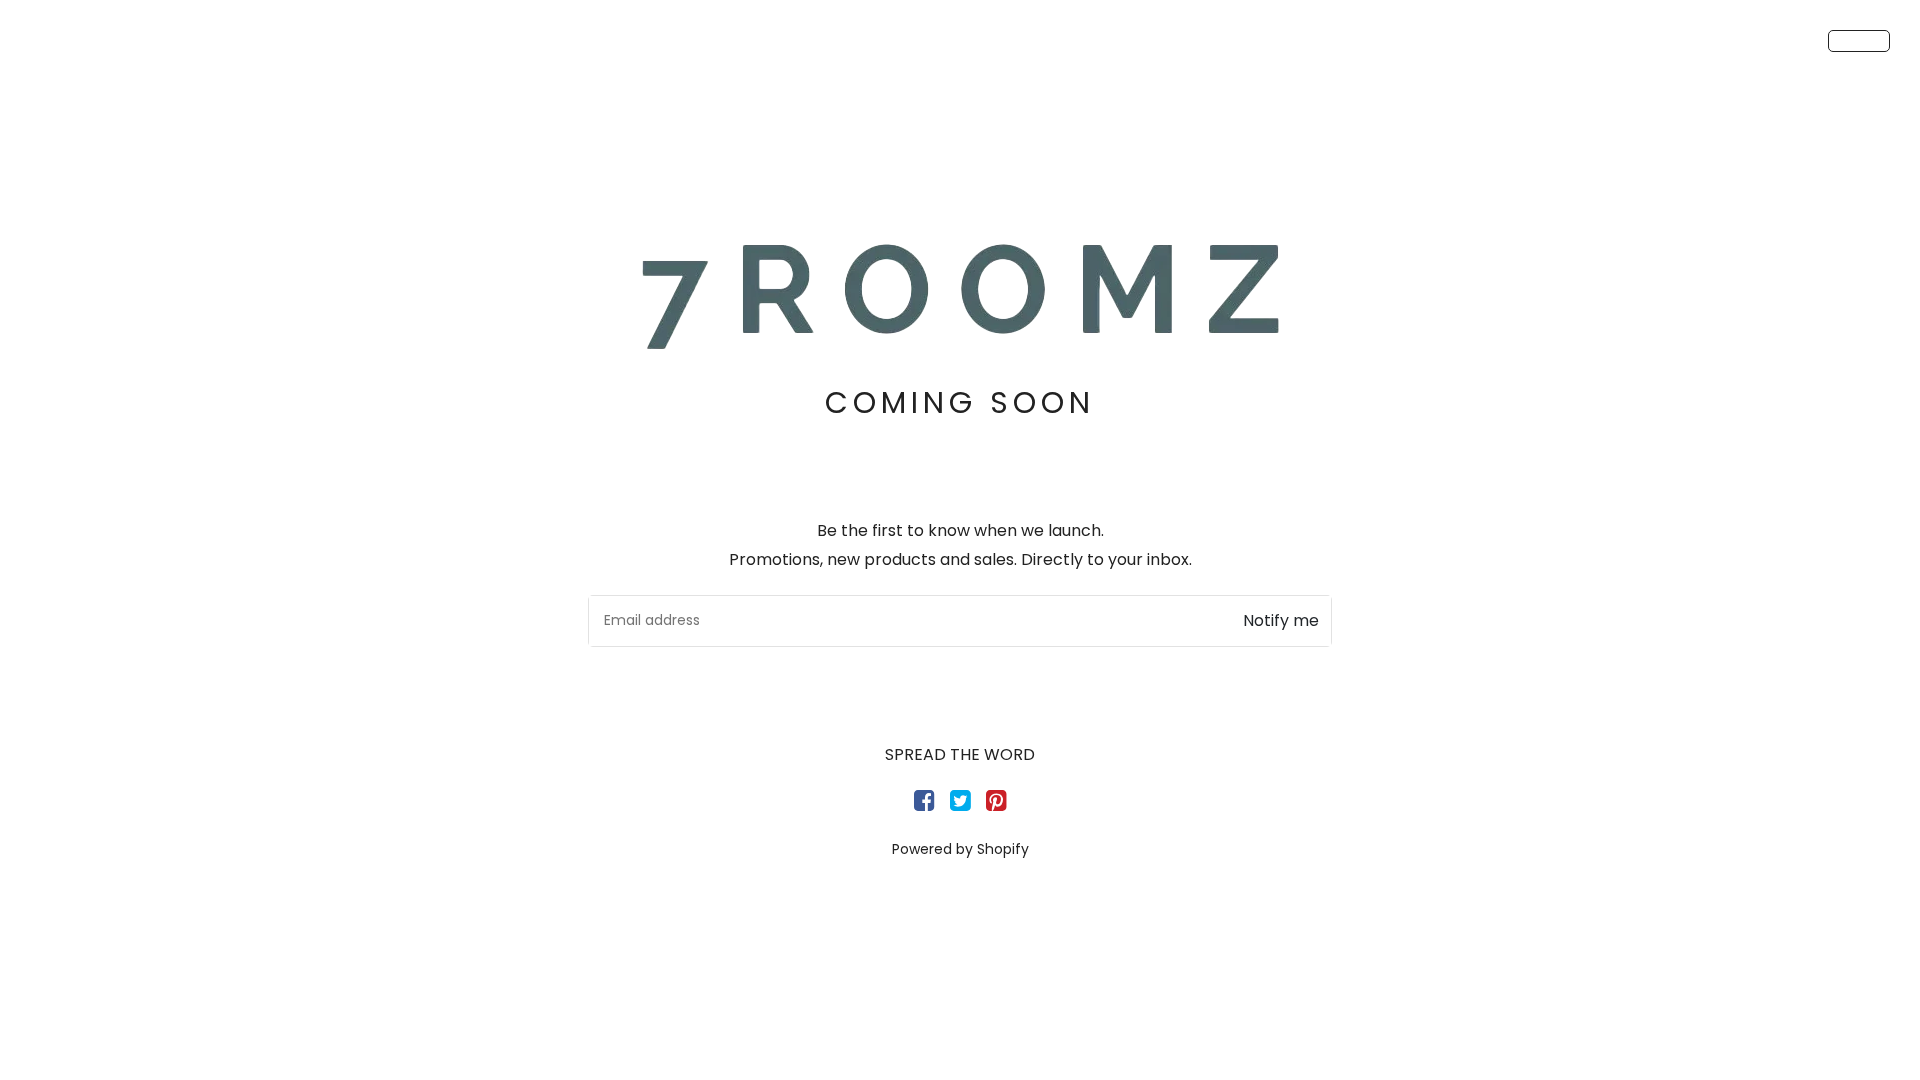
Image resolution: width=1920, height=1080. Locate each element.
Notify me (1281, 620)
